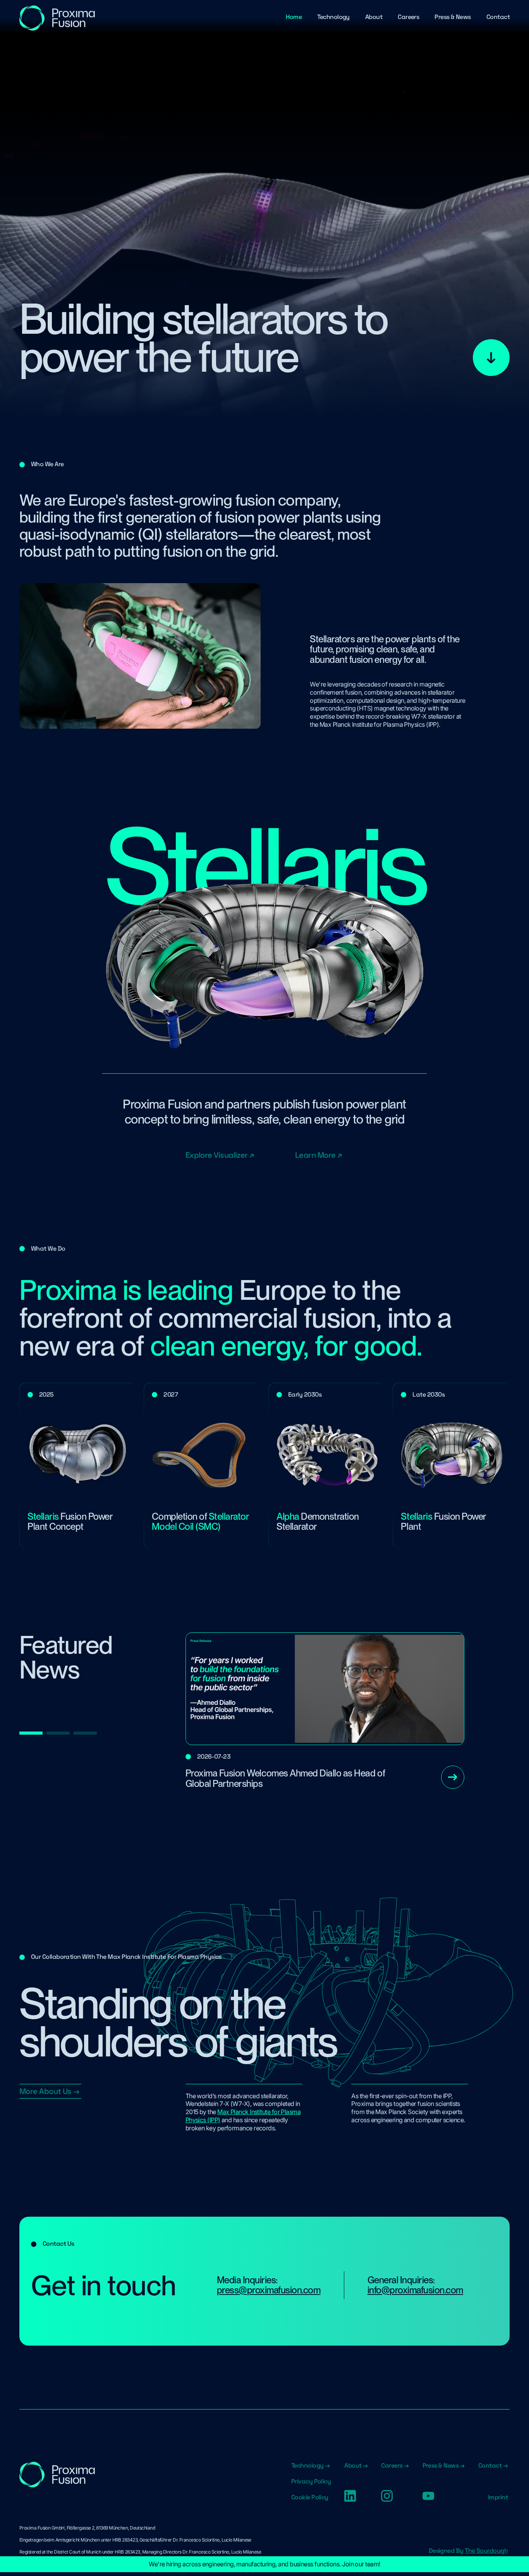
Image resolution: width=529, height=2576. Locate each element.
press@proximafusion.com (269, 2290)
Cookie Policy (310, 2497)
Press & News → (444, 2466)
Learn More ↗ (318, 1155)
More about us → (49, 2091)
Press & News (453, 17)
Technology (333, 17)
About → (356, 2466)
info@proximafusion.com (415, 2290)
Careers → (395, 2466)
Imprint (498, 2497)
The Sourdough (486, 2551)
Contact (498, 17)
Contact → (493, 2466)
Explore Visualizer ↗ (220, 1155)
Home (294, 17)
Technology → (310, 2466)
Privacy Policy (311, 2482)
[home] (58, 18)
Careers (408, 17)
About (374, 17)
